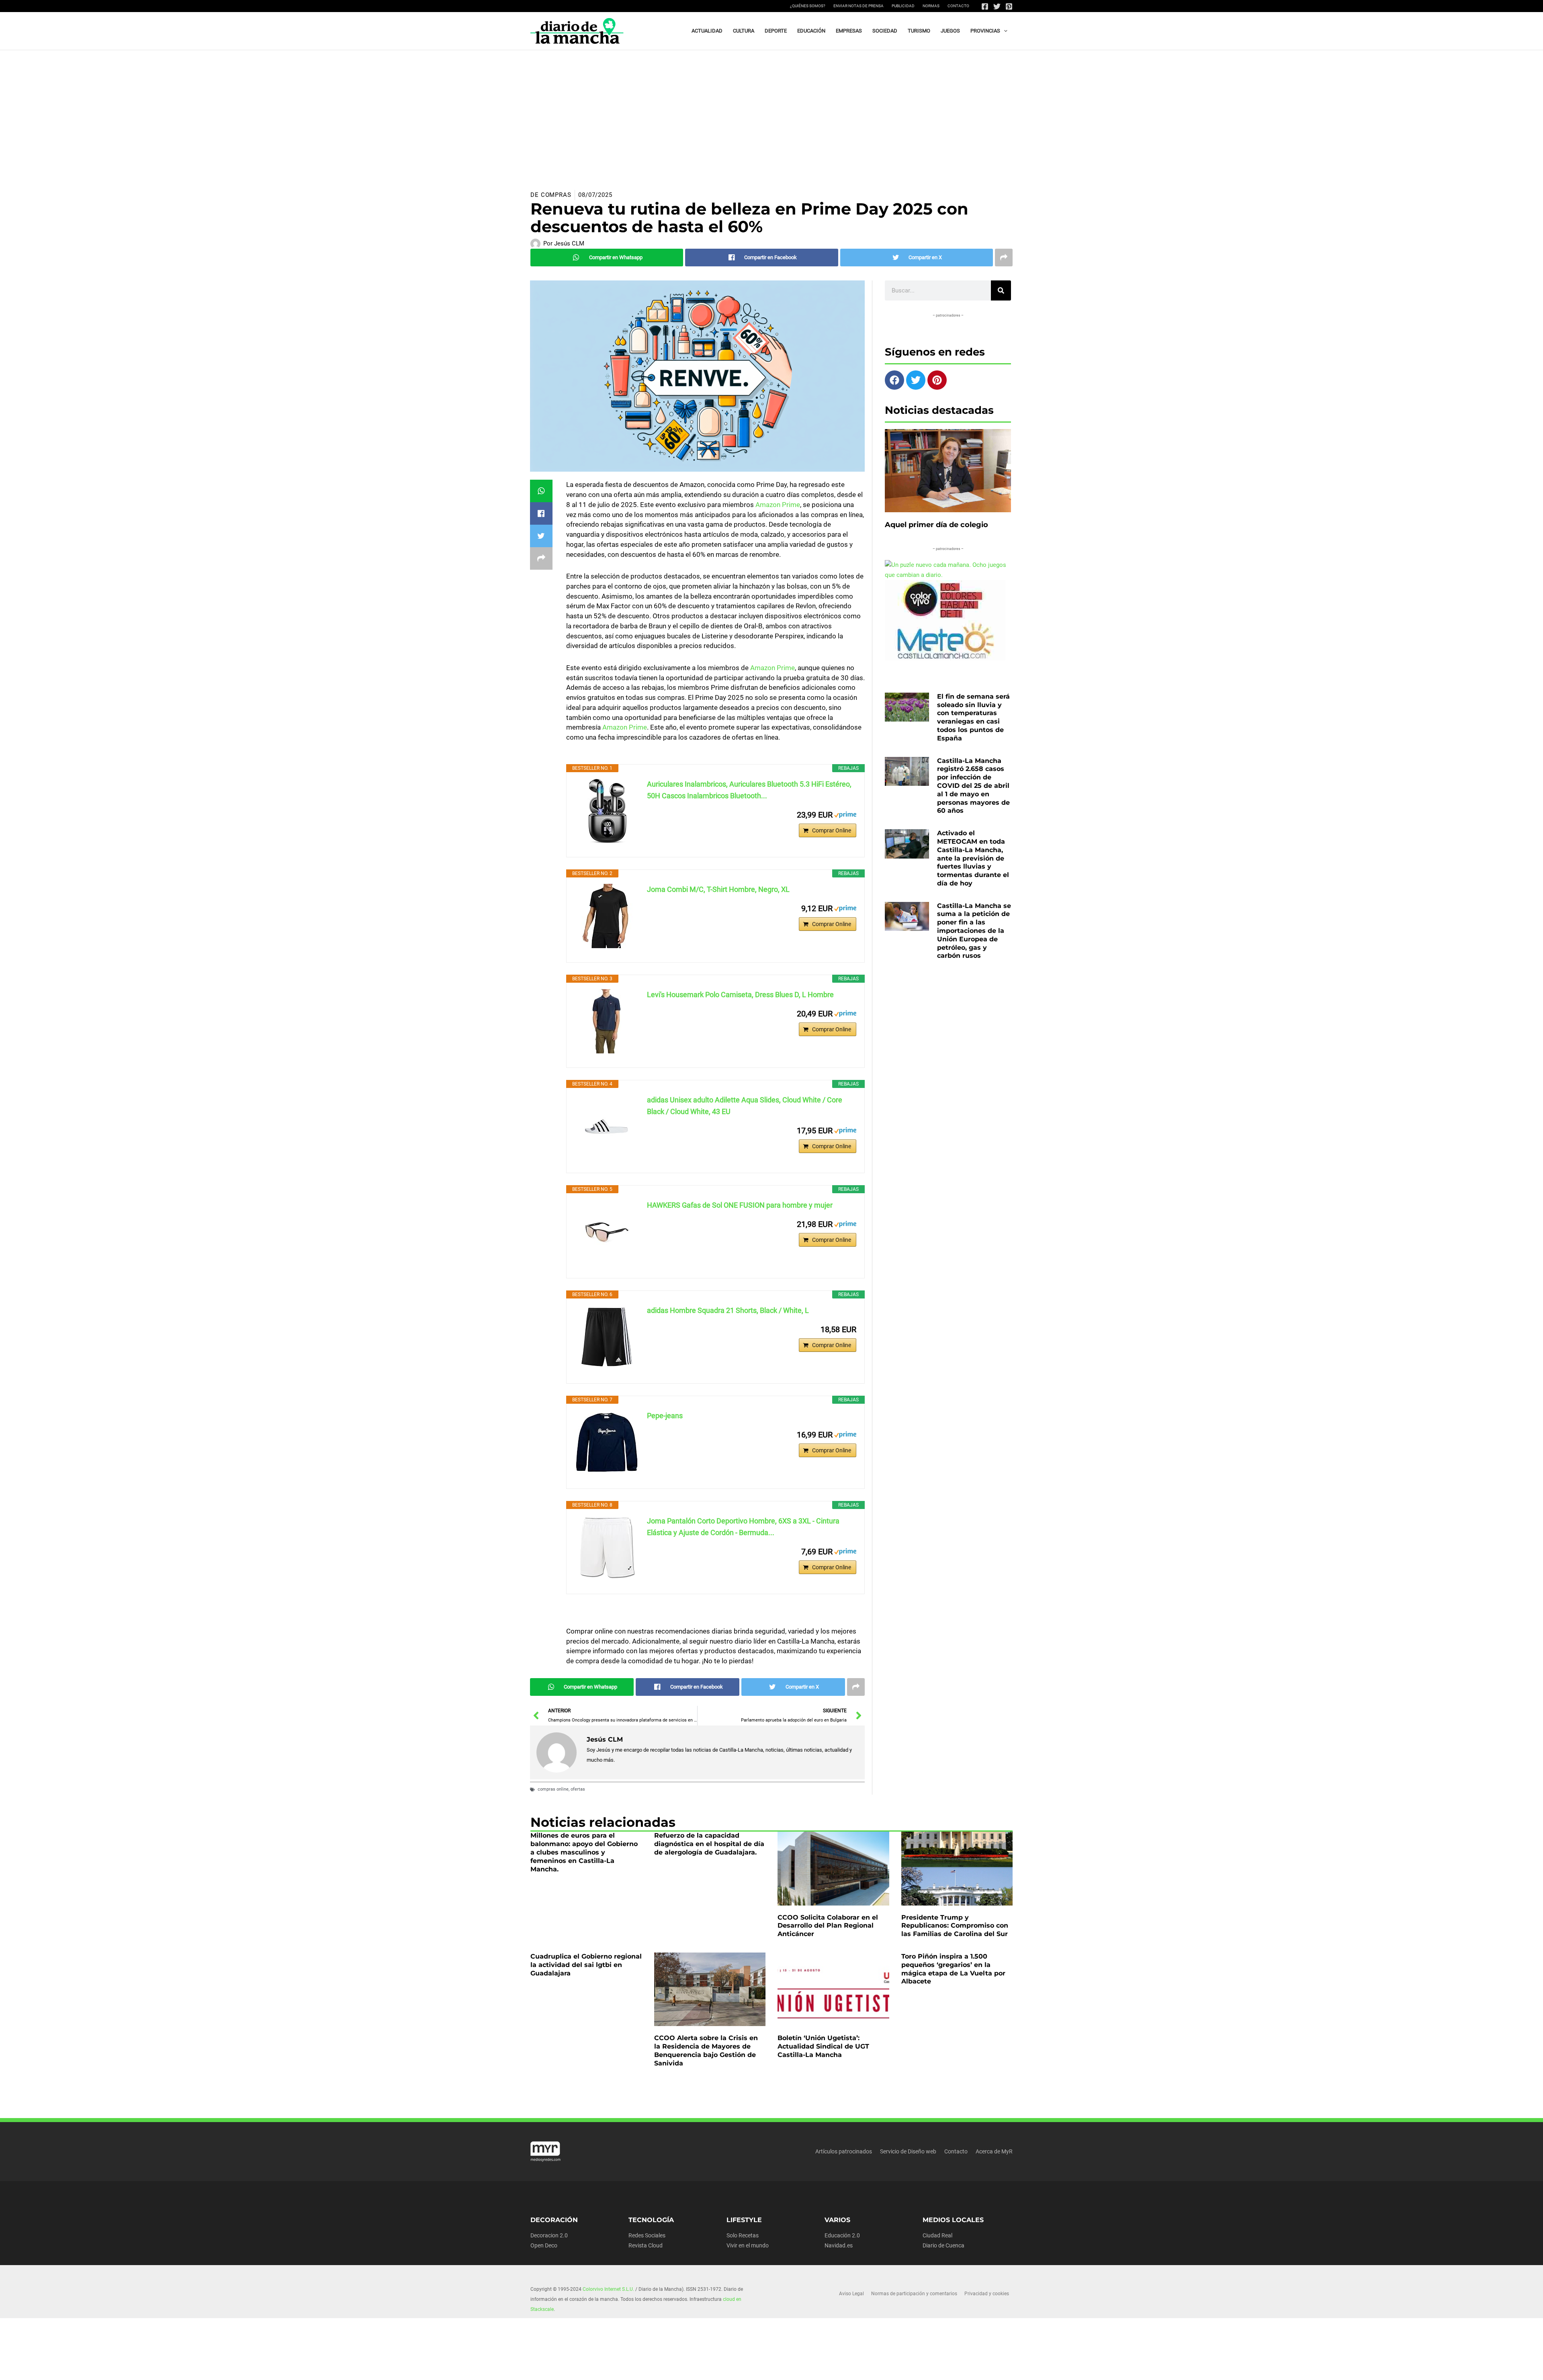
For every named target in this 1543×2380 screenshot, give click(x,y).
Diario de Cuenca (943, 2245)
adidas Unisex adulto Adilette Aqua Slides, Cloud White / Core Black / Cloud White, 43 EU (745, 1106)
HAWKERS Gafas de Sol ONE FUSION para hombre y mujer (740, 1205)
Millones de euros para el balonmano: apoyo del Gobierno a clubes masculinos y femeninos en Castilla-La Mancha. (584, 1852)
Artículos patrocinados (844, 2151)
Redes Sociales (647, 2235)
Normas (931, 6)
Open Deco (544, 2245)
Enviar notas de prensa (858, 6)
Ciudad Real (937, 2235)
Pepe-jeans (665, 1416)
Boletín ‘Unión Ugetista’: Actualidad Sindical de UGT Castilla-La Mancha (823, 2046)
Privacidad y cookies (987, 2294)
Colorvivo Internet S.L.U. (608, 2289)
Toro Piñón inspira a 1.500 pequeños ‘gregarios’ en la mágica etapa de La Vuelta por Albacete (953, 1969)
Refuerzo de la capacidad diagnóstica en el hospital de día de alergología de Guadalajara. (709, 1844)
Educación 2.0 (842, 2235)
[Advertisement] (771, 110)
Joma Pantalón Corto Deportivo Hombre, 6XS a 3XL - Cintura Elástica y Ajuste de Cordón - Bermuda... (743, 1527)
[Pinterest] (1009, 6)
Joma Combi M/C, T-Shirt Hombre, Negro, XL (718, 889)
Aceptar (851, 2367)
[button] (1004, 31)
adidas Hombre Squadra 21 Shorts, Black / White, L (728, 1310)
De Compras (551, 195)
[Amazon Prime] (845, 814)
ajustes (770, 2371)
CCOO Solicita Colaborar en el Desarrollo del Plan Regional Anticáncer (828, 1926)
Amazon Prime (778, 505)
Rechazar (900, 2367)
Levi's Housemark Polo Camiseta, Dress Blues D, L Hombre (740, 995)
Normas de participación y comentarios (914, 2294)
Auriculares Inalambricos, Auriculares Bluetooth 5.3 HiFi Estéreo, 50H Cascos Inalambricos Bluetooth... (749, 790)
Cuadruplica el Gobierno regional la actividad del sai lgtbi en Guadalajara (586, 1965)
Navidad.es (839, 2245)
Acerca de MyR (994, 2151)
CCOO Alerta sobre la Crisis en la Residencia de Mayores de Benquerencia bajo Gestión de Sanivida (706, 2050)
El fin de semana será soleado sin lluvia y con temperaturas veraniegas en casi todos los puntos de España (973, 717)
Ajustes (949, 2367)
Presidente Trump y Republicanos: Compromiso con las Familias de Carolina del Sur (955, 1926)
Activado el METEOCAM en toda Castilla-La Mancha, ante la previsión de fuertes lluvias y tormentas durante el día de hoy (973, 858)
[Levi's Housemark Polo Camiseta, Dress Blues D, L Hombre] (607, 1021)
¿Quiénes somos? (808, 6)
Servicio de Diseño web (908, 2151)
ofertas (578, 1789)
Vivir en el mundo (748, 2245)
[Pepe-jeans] (607, 1442)
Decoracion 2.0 (549, 2235)
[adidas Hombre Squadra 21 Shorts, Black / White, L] (607, 1337)
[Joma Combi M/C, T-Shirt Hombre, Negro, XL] (607, 916)
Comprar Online (832, 830)
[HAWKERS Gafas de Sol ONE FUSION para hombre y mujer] (607, 1232)
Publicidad (903, 6)
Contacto (958, 6)
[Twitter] (997, 6)
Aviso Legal (851, 2294)
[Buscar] (1001, 290)
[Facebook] (985, 6)
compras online (553, 1789)
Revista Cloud (646, 2245)
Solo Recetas (743, 2235)
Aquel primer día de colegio (936, 525)
